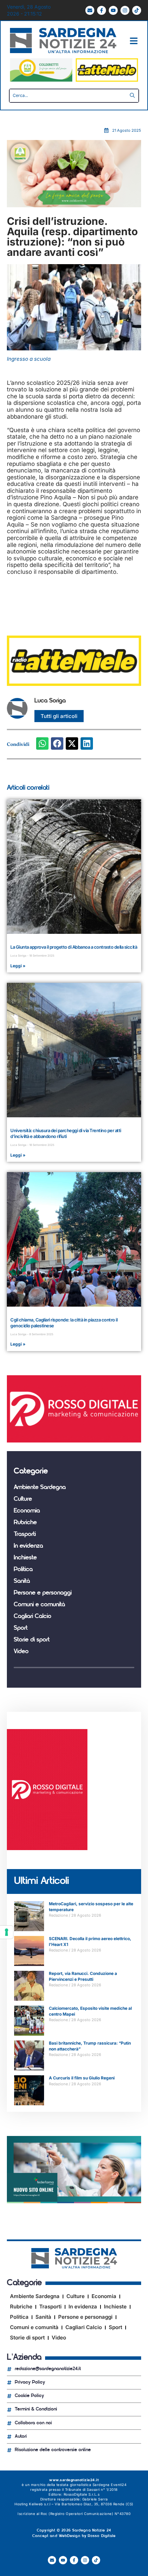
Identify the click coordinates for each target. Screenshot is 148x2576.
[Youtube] (113, 10)
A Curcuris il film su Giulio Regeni (82, 2078)
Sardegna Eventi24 (110, 2485)
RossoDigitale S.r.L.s (82, 2494)
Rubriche (25, 1523)
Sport (21, 1628)
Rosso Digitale (102, 2536)
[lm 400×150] (107, 80)
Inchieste (25, 1558)
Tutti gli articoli (59, 716)
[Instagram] (125, 10)
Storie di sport (32, 1640)
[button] (42, 743)
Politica (23, 1570)
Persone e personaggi (43, 1593)
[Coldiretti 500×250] (74, 205)
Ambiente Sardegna (40, 1488)
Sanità (22, 1581)
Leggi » (18, 966)
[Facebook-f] (102, 10)
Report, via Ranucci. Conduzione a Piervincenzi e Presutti (83, 1976)
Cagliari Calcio (33, 1617)
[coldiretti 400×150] (41, 80)
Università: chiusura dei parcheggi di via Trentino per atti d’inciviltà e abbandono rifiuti (66, 1133)
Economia (27, 1511)
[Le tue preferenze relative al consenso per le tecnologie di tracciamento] (7, 1932)
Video (21, 1652)
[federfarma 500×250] (74, 2201)
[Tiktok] (137, 10)
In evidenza (28, 1546)
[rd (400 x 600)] (47, 1848)
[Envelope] (90, 10)
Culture (23, 1499)
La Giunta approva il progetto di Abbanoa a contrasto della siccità (74, 947)
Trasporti (25, 1535)
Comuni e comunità (39, 1605)
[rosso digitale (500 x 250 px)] (74, 1441)
